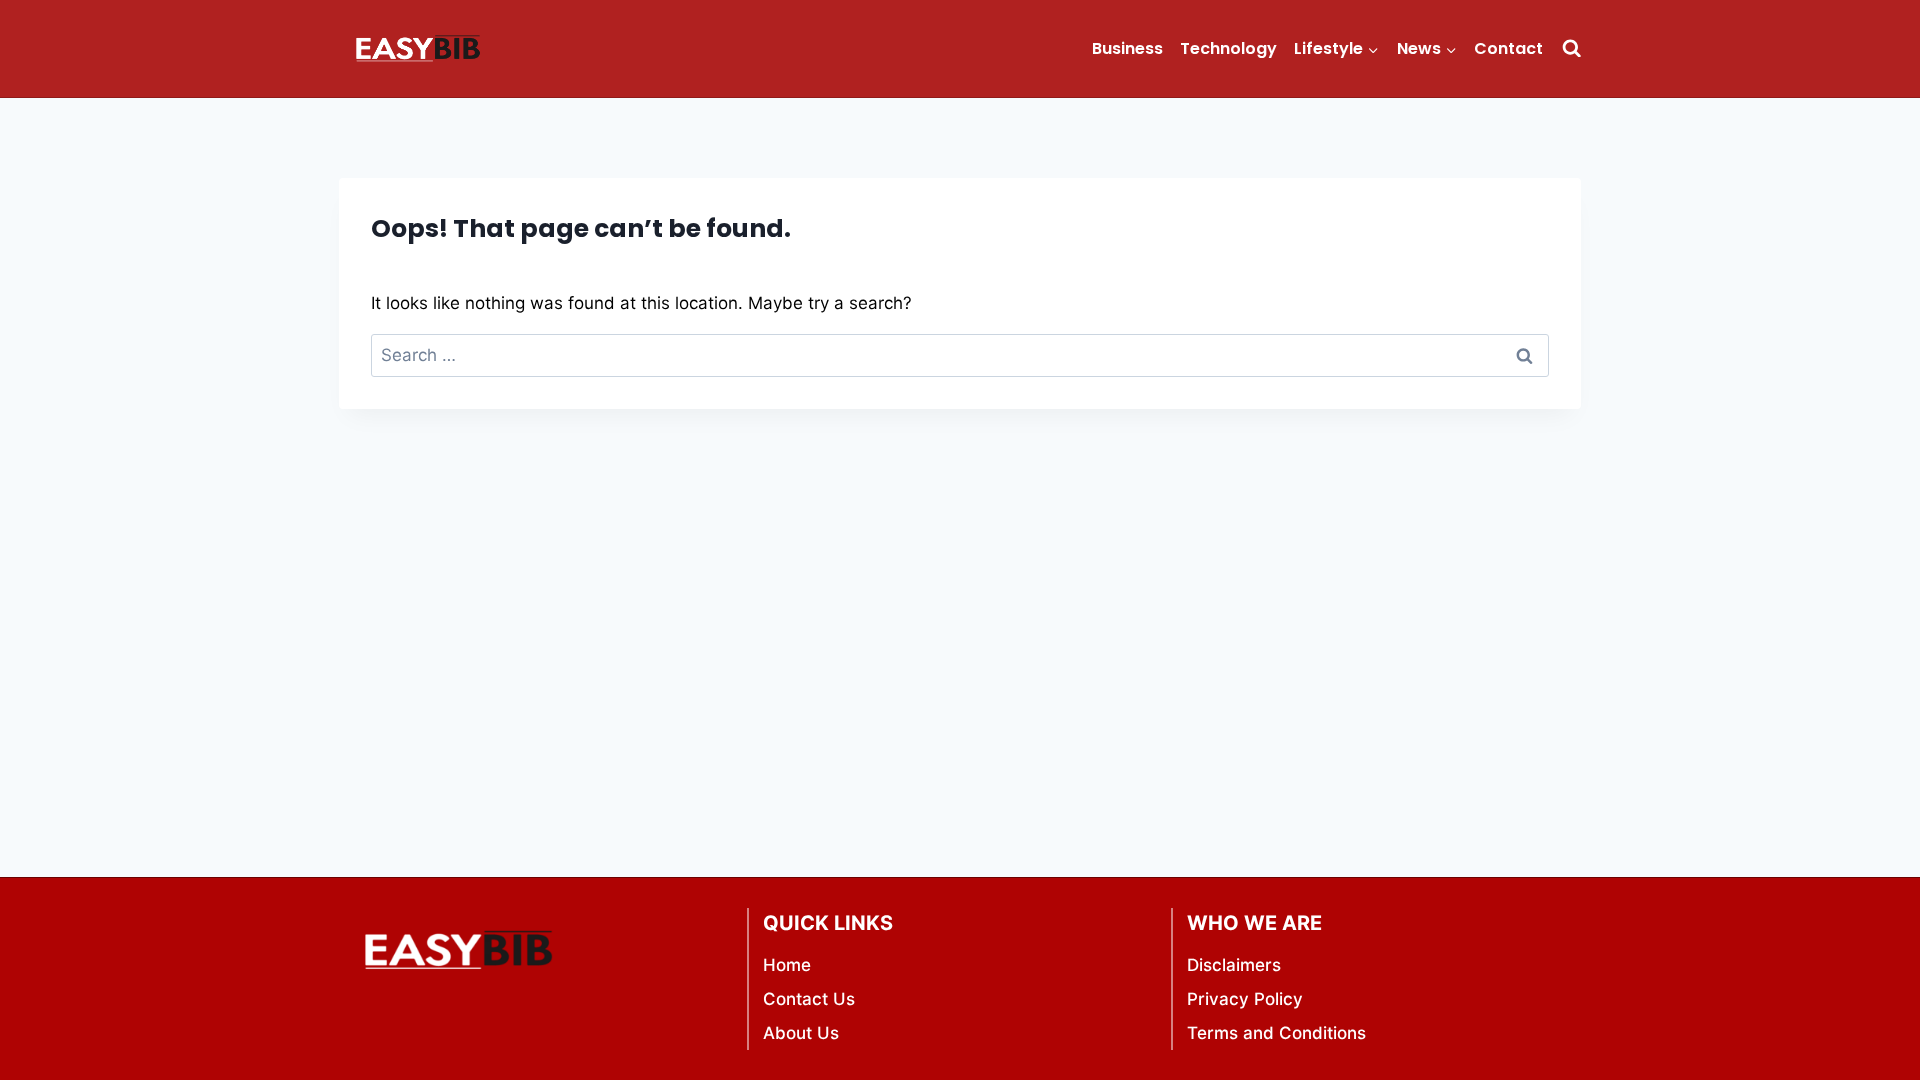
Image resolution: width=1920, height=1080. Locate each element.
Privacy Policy (1245, 999)
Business (1127, 48)
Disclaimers (1234, 965)
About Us (801, 1033)
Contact (1508, 48)
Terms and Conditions (1276, 1033)
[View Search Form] (1571, 48)
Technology (1228, 48)
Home (787, 965)
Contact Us (809, 999)
